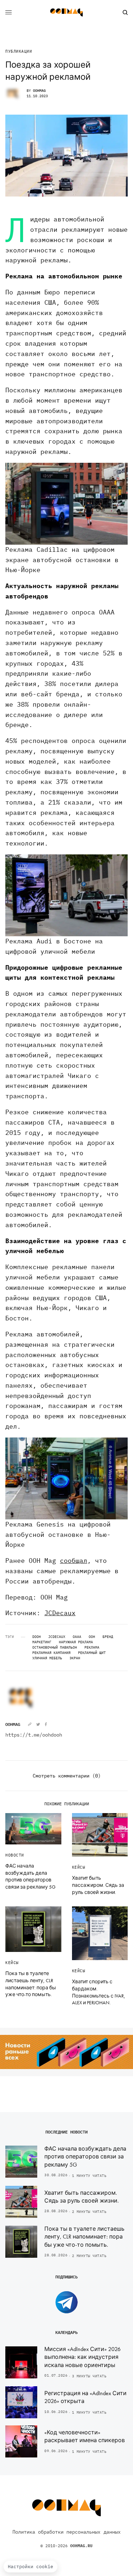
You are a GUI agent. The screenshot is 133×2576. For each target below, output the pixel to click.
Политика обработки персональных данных (66, 2532)
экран (75, 1658)
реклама (92, 1648)
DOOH (37, 1637)
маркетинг (42, 1642)
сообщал (74, 1561)
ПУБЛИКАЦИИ (19, 51)
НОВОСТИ (15, 1855)
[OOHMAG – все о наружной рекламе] (67, 12)
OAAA (77, 1637)
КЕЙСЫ (79, 1867)
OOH (92, 1637)
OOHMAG (39, 91)
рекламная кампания (51, 1653)
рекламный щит (92, 1653)
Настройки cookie (31, 2567)
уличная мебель (47, 1658)
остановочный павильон (55, 1648)
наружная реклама (76, 1642)
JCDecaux (60, 1613)
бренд (108, 1637)
